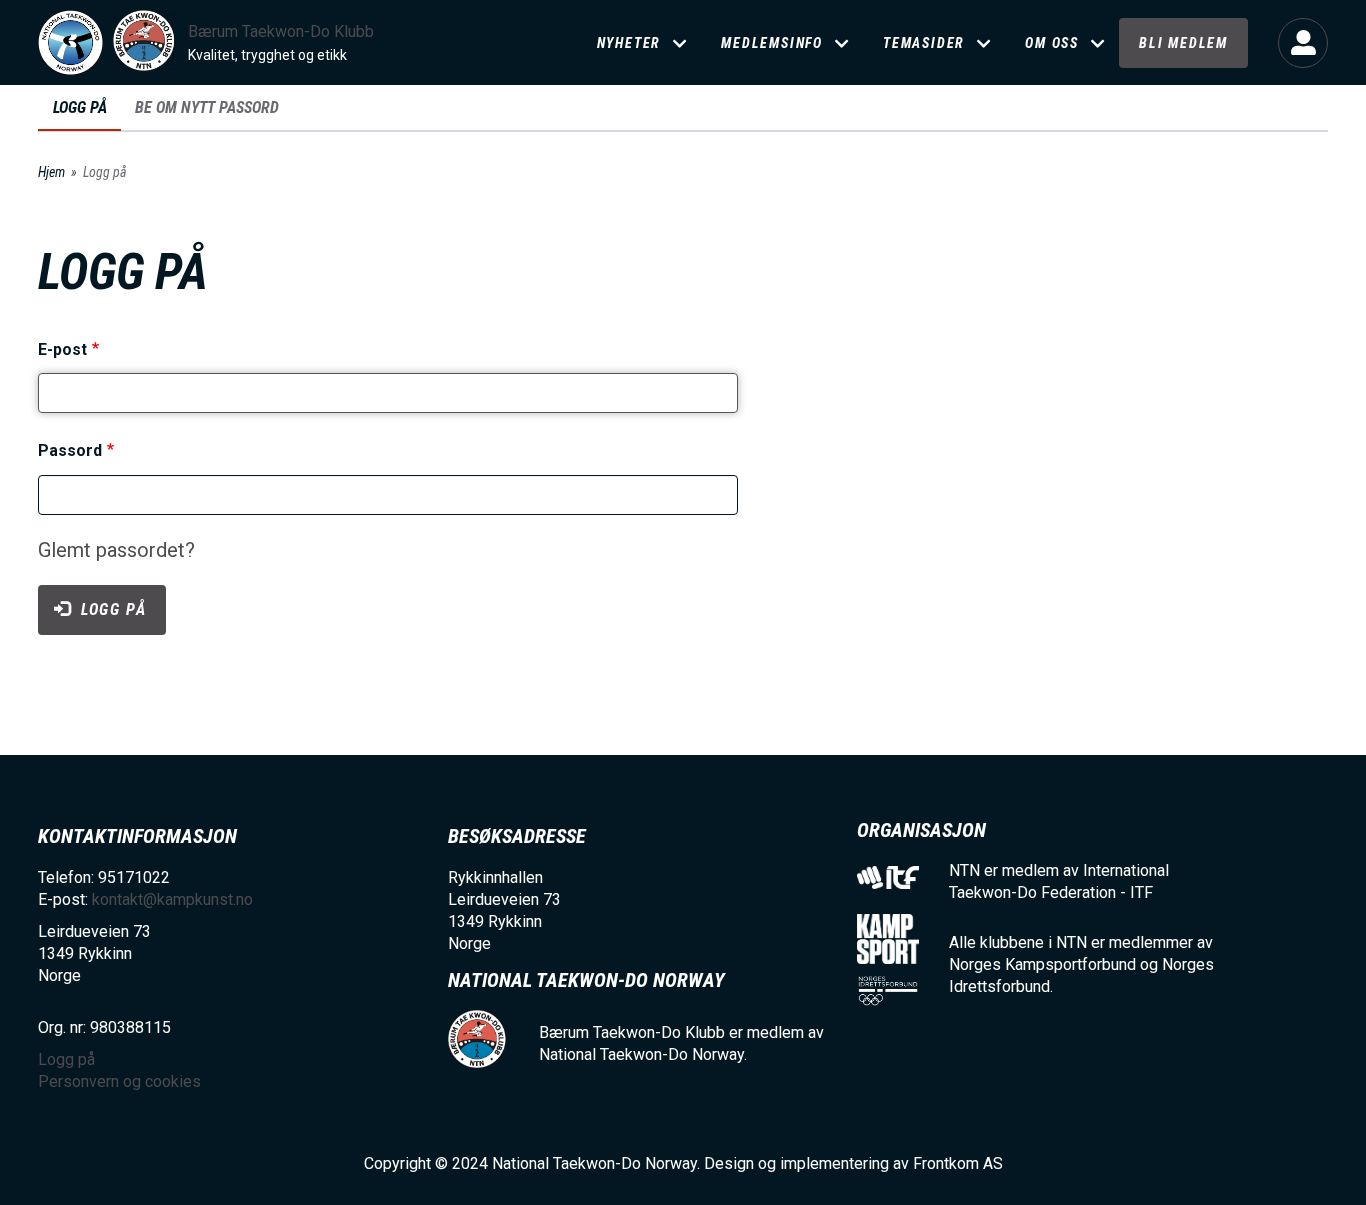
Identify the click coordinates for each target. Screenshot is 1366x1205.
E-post (62, 349)
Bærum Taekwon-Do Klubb (281, 31)
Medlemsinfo (772, 43)
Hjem (51, 172)
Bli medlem (1183, 43)
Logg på (1303, 43)
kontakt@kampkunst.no (172, 899)
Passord (70, 451)
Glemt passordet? (116, 550)
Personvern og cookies (119, 1081)
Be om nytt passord (207, 107)
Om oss (1052, 43)
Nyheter (629, 43)
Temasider (924, 43)
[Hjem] (70, 42)
